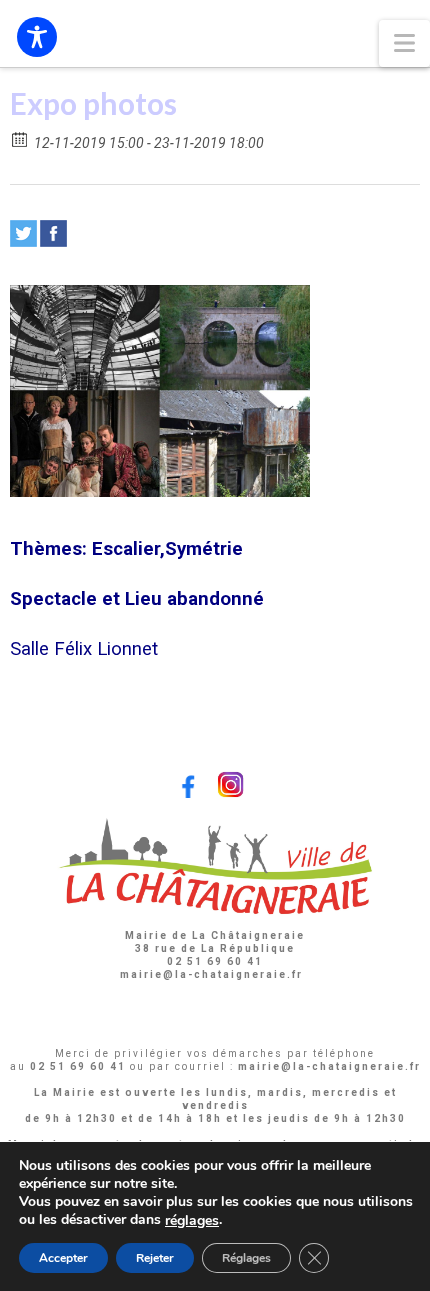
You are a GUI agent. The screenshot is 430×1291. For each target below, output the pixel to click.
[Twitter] (23, 233)
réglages (192, 1221)
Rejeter (155, 1258)
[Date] (20, 138)
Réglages (246, 1258)
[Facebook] (53, 233)
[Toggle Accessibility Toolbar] (37, 37)
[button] (404, 43)
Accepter (63, 1258)
